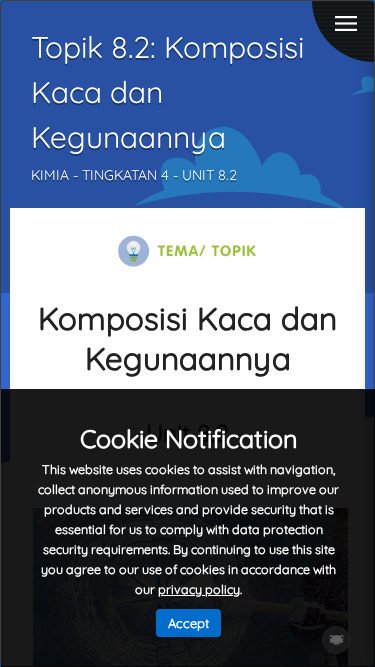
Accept (188, 623)
